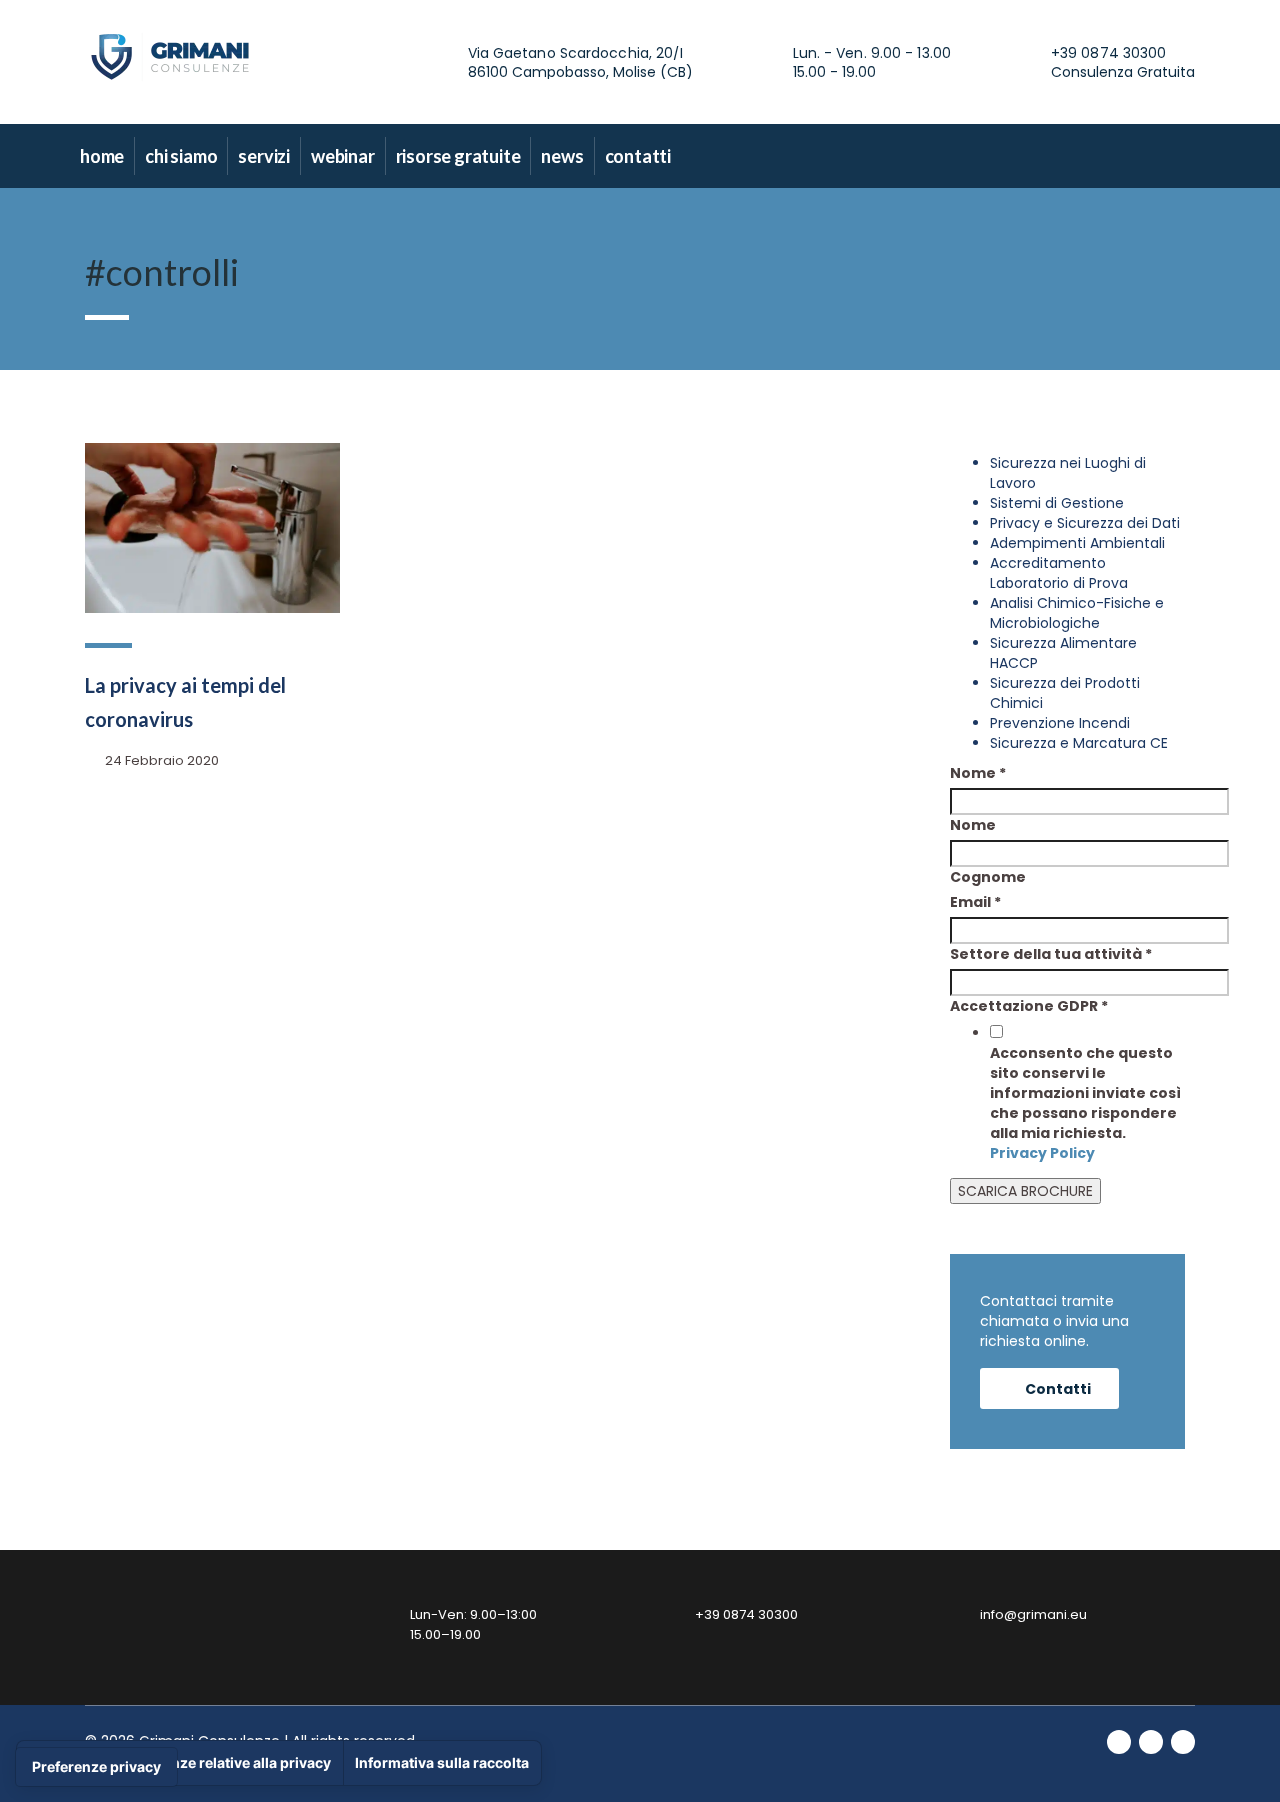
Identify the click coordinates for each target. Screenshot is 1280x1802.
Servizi (264, 156)
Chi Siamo (181, 156)
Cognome (988, 877)
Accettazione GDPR (1029, 1006)
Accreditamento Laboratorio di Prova (1059, 573)
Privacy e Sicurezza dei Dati (1085, 523)
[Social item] (1098, 156)
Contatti (638, 156)
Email (975, 902)
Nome (978, 773)
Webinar (343, 156)
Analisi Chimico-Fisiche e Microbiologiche (1077, 613)
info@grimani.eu (1033, 1614)
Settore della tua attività (1051, 954)
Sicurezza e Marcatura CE (1079, 743)
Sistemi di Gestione (1057, 503)
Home (102, 156)
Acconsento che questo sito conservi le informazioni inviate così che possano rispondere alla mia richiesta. (1085, 1103)
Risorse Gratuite (458, 156)
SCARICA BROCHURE (1025, 1191)
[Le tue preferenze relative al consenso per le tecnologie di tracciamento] (96, 1767)
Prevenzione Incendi (1060, 723)
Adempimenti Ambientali (1077, 543)
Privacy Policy (1042, 1153)
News (562, 156)
